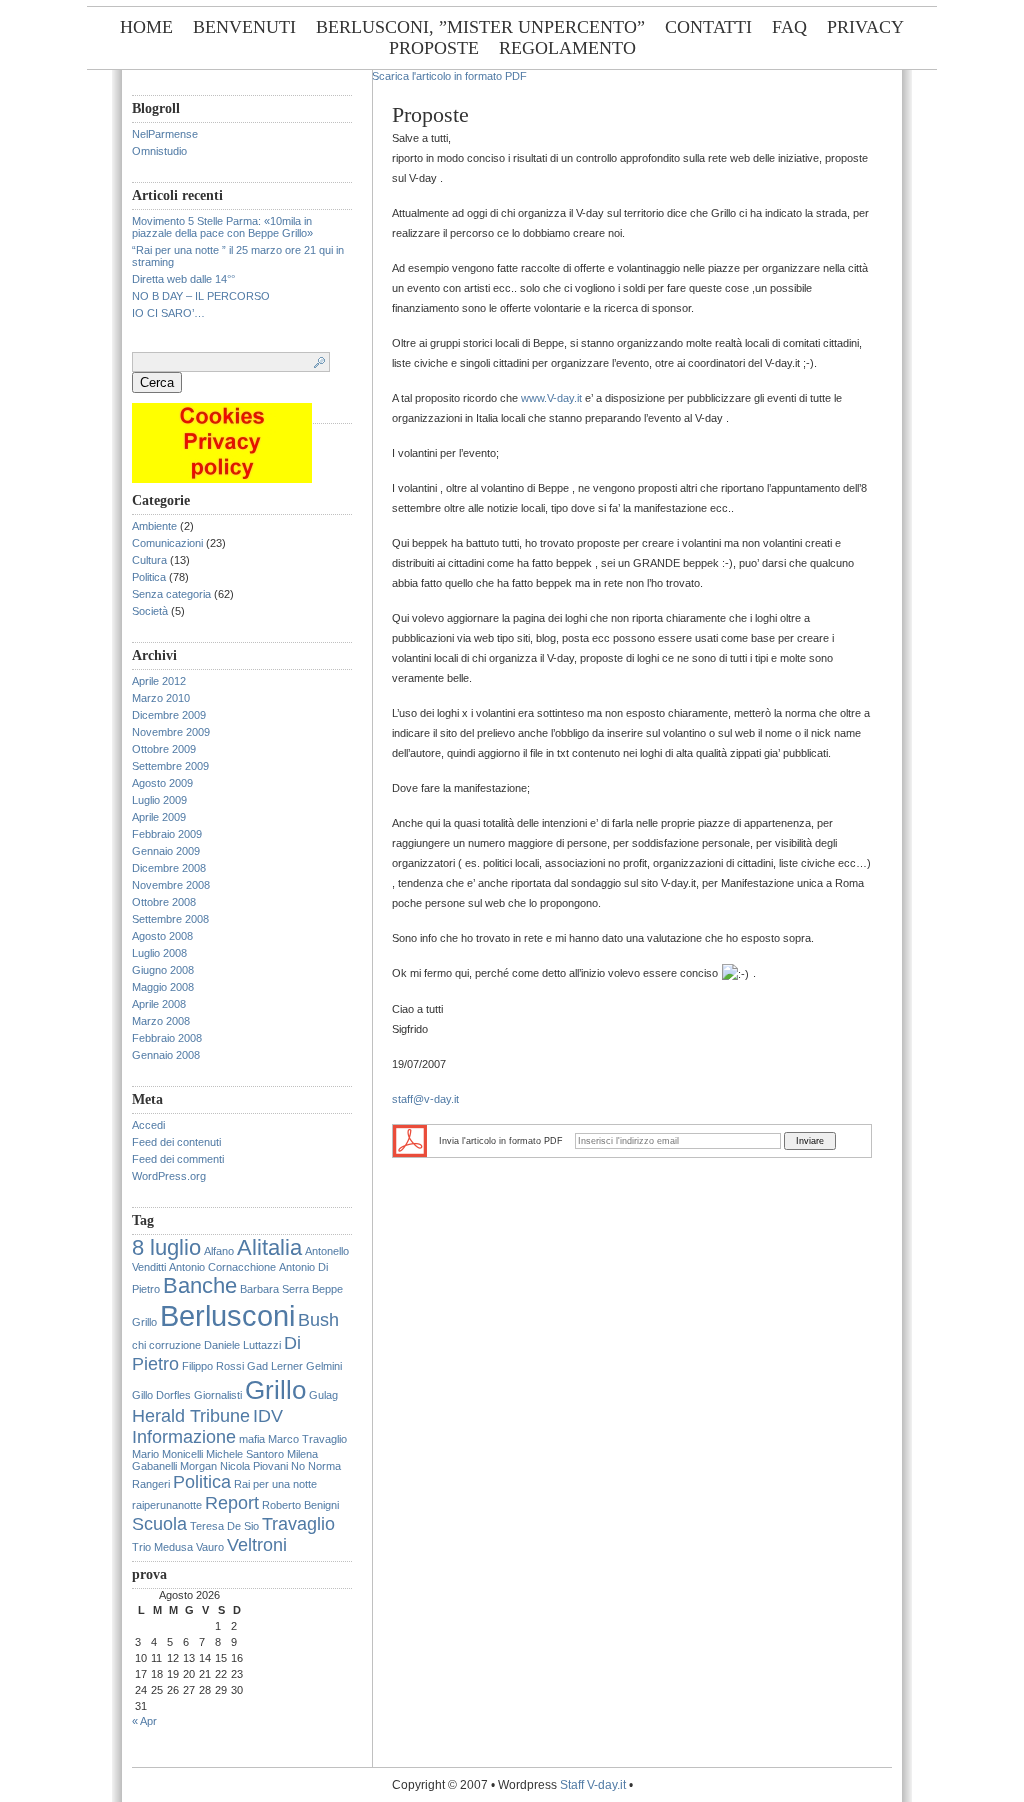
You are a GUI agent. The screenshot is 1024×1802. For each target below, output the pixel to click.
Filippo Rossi (213, 1366)
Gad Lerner (275, 1366)
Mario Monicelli (167, 1454)
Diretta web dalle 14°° (183, 279)
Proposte (434, 48)
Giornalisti (218, 1395)
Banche (200, 1285)
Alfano (219, 1251)
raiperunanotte (167, 1505)
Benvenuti (244, 27)
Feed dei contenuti (176, 1142)
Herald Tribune (191, 1416)
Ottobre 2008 (164, 902)
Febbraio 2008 (167, 1038)
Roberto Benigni (300, 1505)
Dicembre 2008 (169, 868)
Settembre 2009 (170, 766)
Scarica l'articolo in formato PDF (449, 76)
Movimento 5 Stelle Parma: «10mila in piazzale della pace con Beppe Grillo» (222, 227)
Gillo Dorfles (161, 1395)
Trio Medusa (162, 1547)
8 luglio (166, 1247)
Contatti (708, 27)
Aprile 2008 (159, 1004)
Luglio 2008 (159, 953)
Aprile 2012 (159, 681)
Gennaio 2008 (166, 1055)
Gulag (323, 1395)
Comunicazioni (167, 543)
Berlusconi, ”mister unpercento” (480, 27)
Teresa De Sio (224, 1526)
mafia (252, 1439)
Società (150, 611)
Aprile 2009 (159, 817)
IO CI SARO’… (168, 313)
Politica (149, 577)
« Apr (144, 1721)
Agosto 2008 (162, 936)
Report (232, 1503)
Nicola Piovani (254, 1466)
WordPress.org (169, 1176)
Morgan (198, 1466)
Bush (318, 1320)
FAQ (789, 27)
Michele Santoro (245, 1454)
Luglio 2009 (159, 800)
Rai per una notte (275, 1484)
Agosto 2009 (162, 783)
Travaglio (298, 1524)
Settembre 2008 (170, 919)
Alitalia (269, 1247)
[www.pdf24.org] (410, 1140)
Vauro (210, 1547)
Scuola (159, 1524)
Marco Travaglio (307, 1439)
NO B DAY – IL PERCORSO (201, 296)
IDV (268, 1416)
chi (139, 1345)
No (298, 1466)
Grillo (275, 1390)
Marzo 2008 (161, 1021)
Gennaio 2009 (166, 851)
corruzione (175, 1345)
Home (146, 27)
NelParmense (165, 134)
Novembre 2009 (171, 732)
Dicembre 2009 (169, 715)
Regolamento (567, 48)
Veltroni (257, 1545)
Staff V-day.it (593, 1785)
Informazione (184, 1437)
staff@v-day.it (425, 1099)
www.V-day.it (551, 398)
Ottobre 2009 (164, 749)
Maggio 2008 (163, 987)
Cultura (149, 560)
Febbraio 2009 (167, 834)
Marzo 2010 (161, 698)
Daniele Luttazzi (242, 1345)
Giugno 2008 (163, 970)
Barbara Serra (274, 1289)
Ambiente (154, 526)
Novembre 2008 (171, 885)
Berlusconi (227, 1315)
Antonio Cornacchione (222, 1267)
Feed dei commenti (178, 1159)
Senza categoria (171, 594)
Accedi (148, 1125)
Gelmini (324, 1366)
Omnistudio (159, 151)
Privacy (865, 27)
